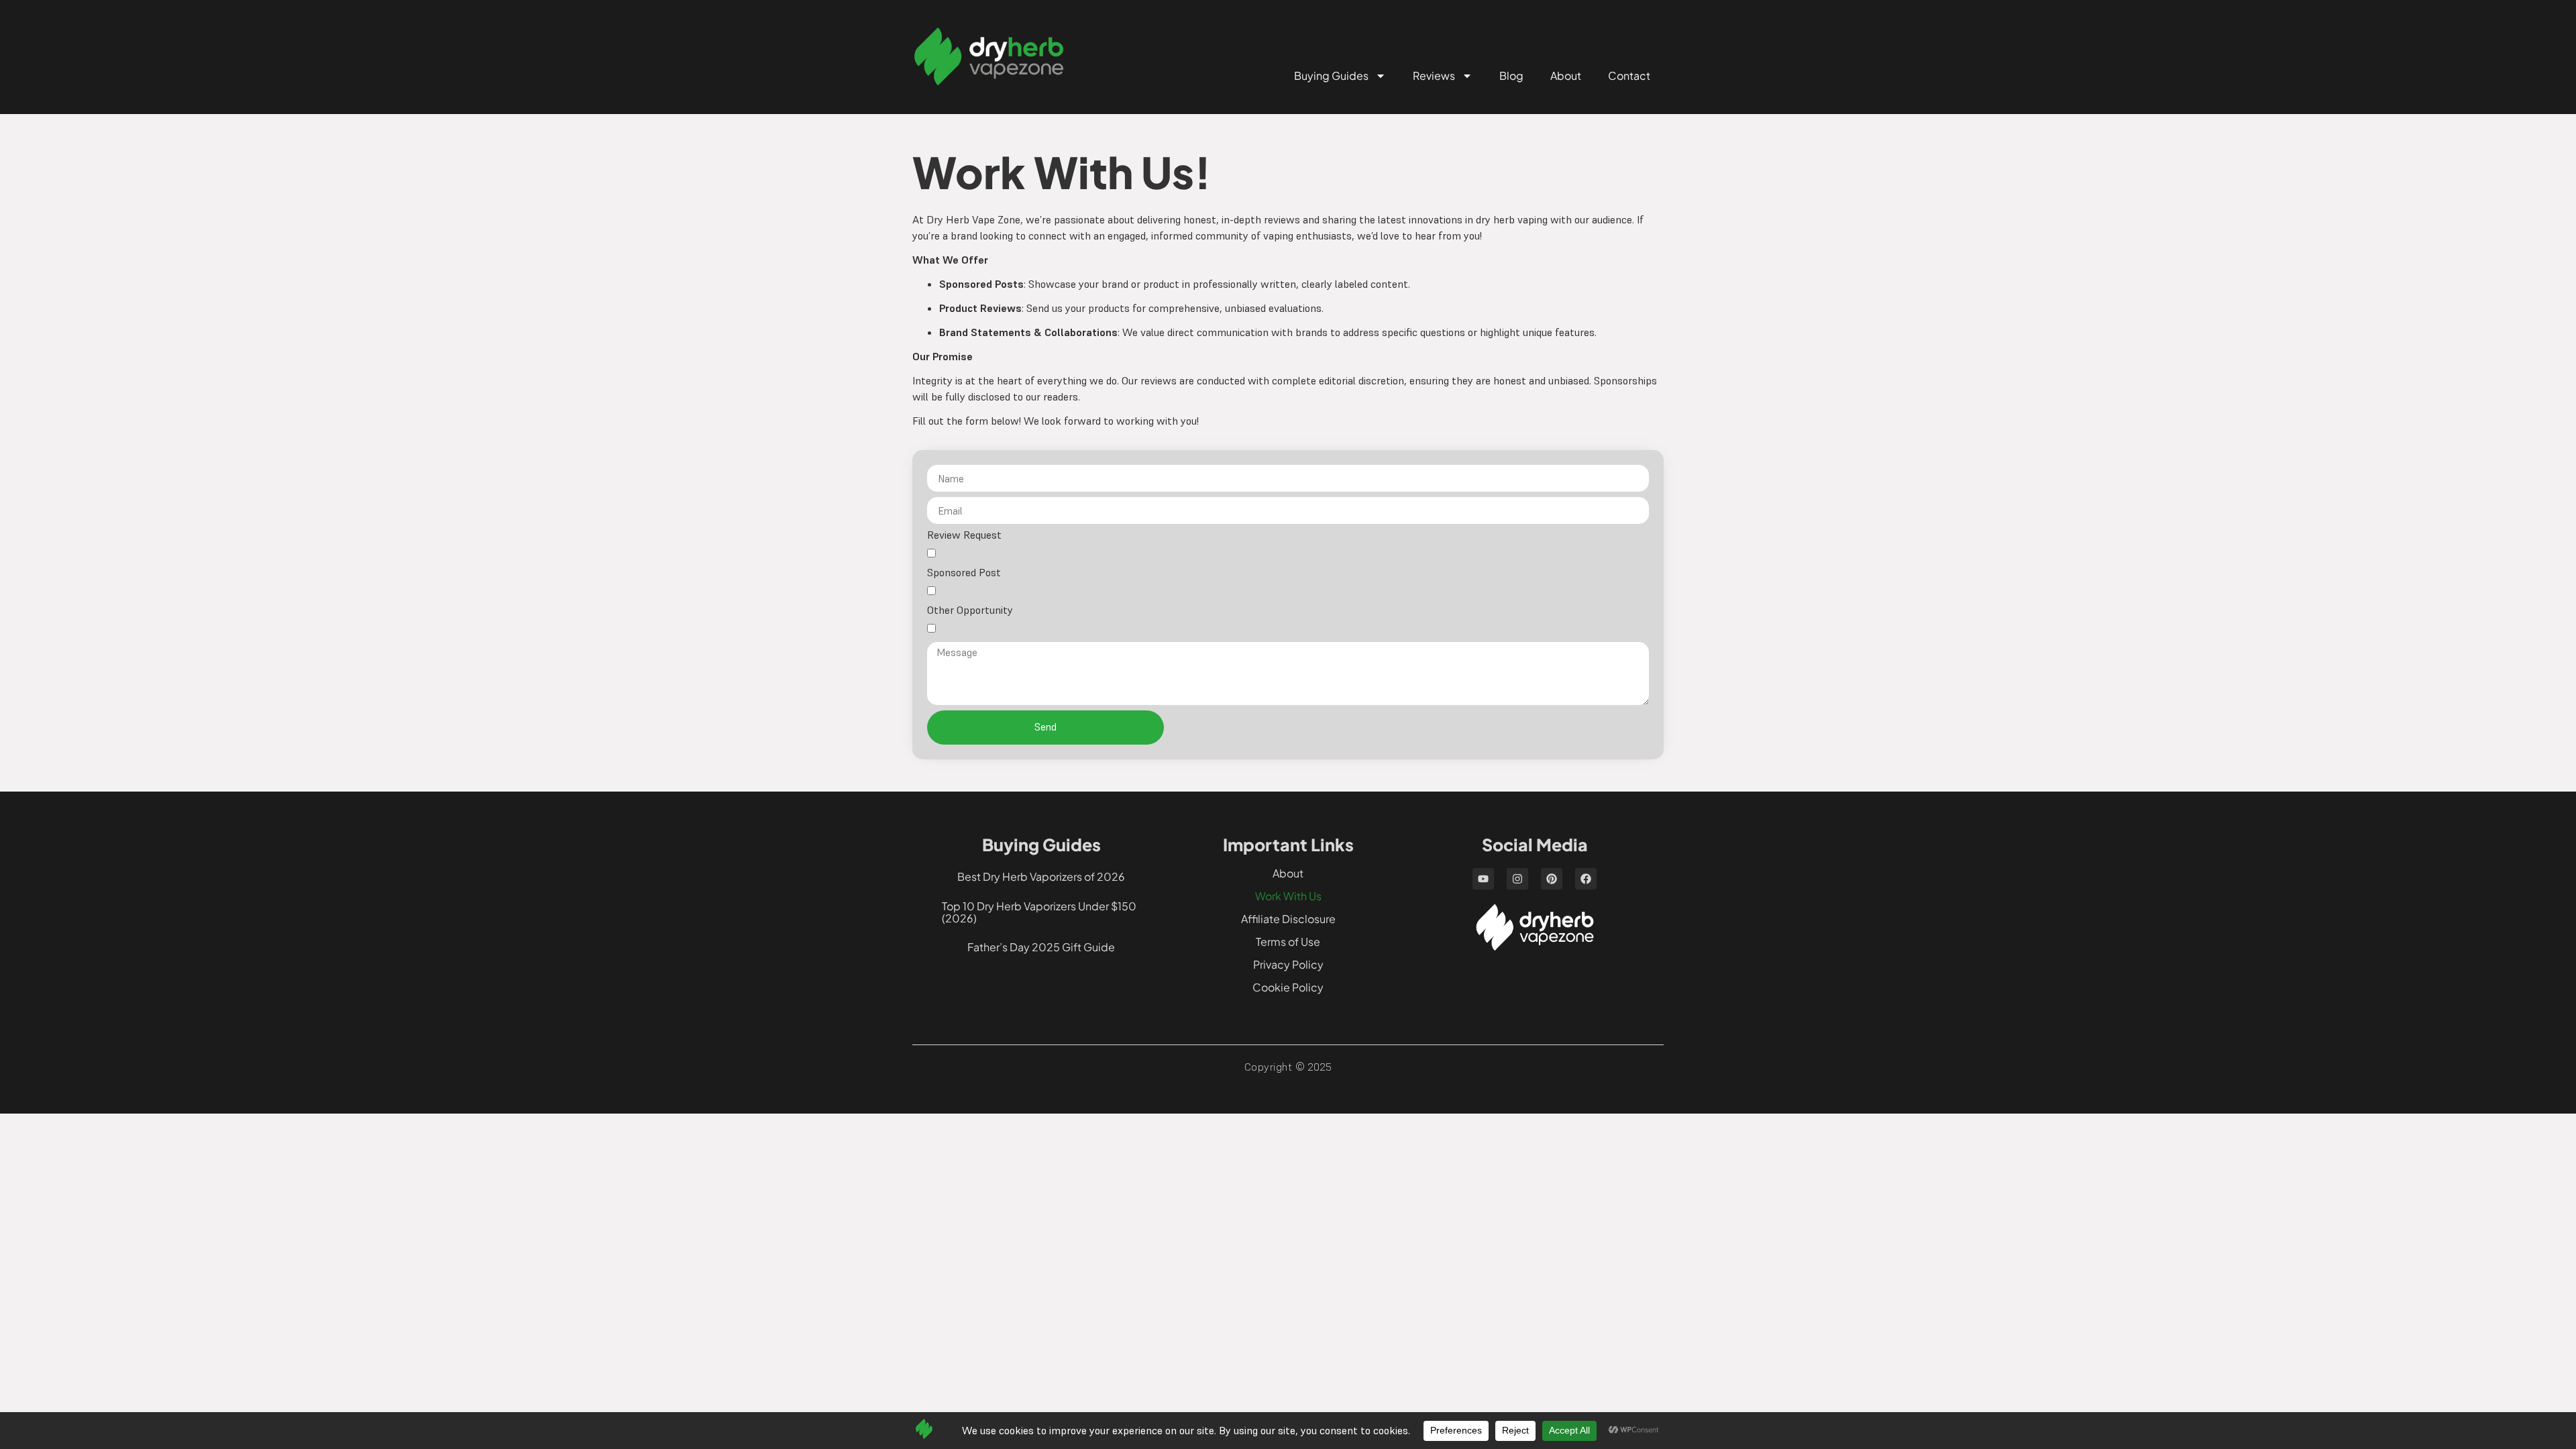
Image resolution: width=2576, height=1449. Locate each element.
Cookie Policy (1288, 987)
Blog (1511, 75)
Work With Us (1288, 896)
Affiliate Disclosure (1288, 919)
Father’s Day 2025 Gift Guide (1041, 947)
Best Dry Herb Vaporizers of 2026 (1041, 876)
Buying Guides (1331, 75)
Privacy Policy (1288, 964)
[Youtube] (1483, 879)
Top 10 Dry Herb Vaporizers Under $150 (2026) (1039, 912)
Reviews (1434, 75)
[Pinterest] (1552, 879)
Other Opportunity (970, 610)
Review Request (964, 535)
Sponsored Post (964, 573)
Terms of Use (1288, 942)
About (1566, 75)
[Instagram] (1517, 879)
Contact (1629, 75)
